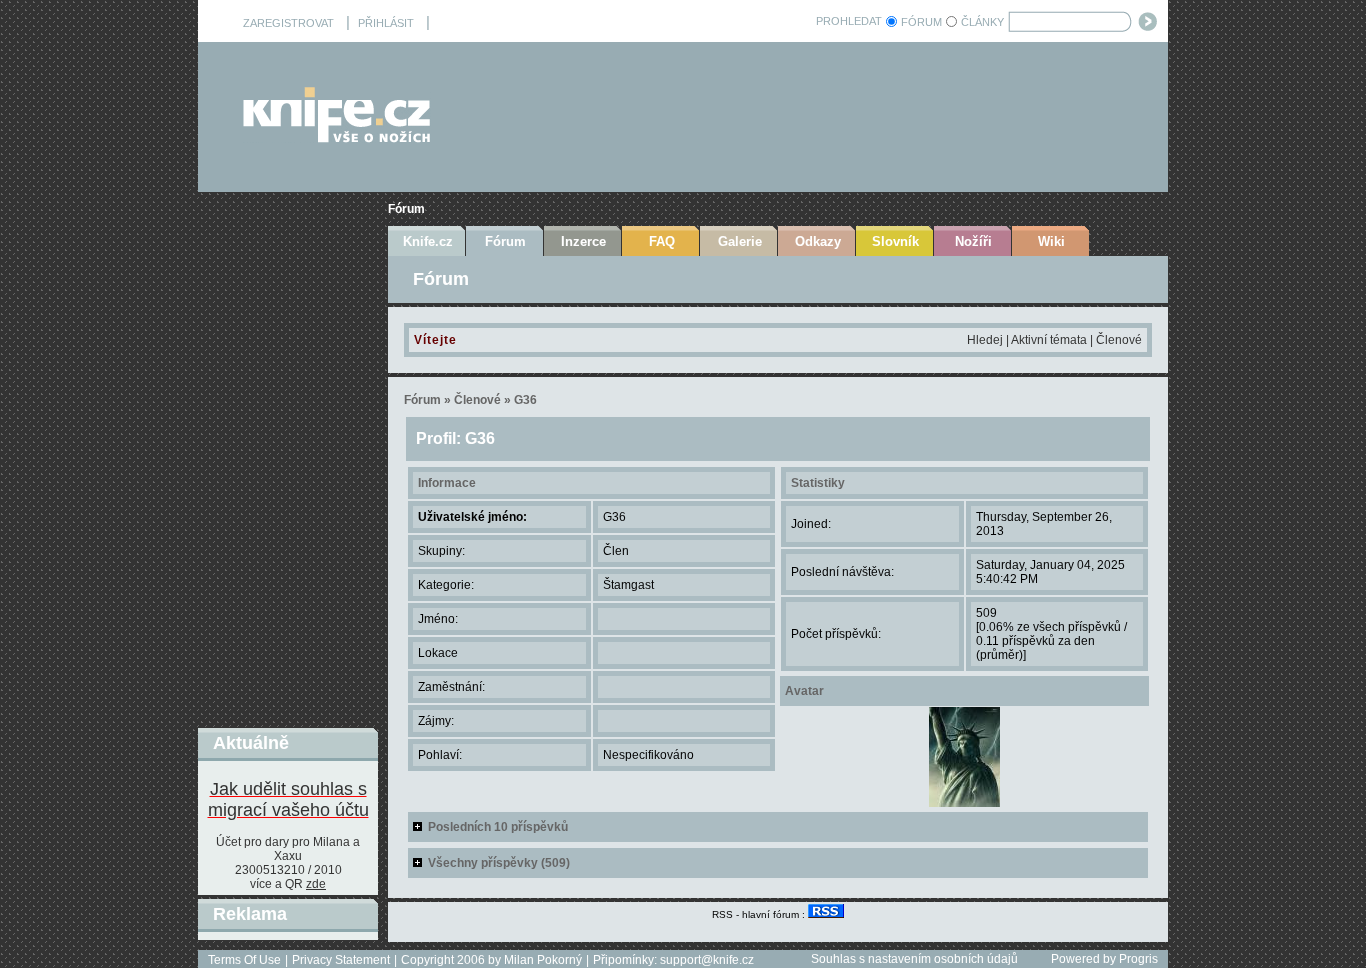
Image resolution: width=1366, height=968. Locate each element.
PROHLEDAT (849, 21)
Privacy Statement (341, 960)
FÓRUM (921, 22)
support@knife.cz (707, 960)
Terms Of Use (244, 960)
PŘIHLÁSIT (386, 23)
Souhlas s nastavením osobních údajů (914, 959)
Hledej (985, 340)
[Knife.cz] (337, 137)
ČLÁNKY (982, 22)
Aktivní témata (1049, 340)
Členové (1119, 340)
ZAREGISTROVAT (288, 23)
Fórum (406, 209)
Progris (1138, 959)
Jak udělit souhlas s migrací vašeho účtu (288, 799)
